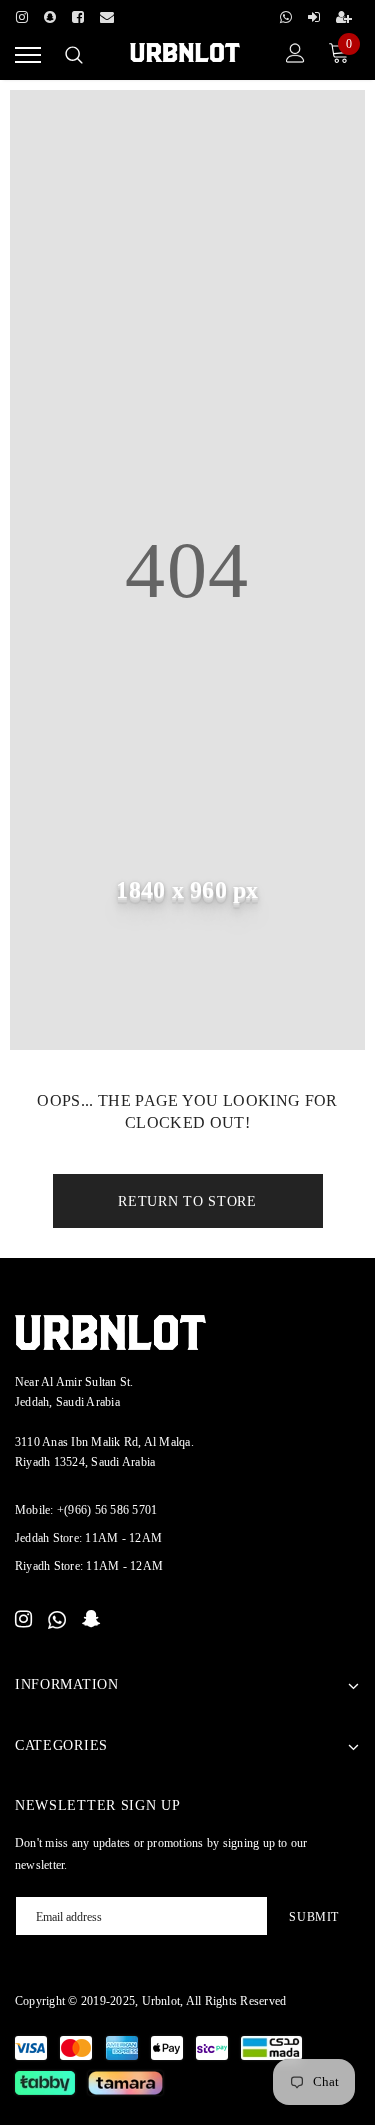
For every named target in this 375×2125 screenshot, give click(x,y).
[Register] (344, 14)
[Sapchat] (50, 14)
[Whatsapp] (286, 14)
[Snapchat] (91, 1620)
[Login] (314, 14)
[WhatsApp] (57, 1620)
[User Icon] (295, 55)
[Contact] (107, 14)
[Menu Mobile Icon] (28, 55)
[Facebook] (78, 14)
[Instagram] (22, 14)
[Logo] (184, 53)
